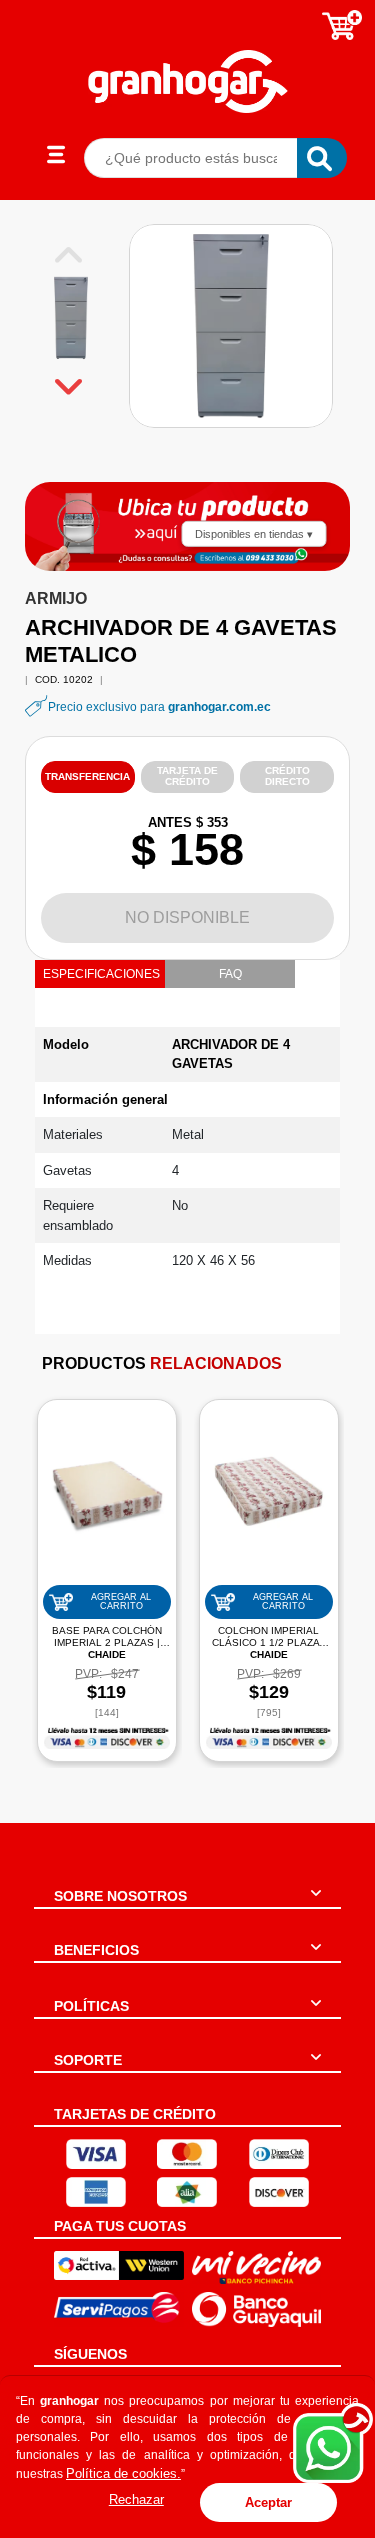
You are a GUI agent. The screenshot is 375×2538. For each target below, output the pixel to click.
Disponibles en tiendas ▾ (254, 533)
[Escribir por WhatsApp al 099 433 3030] (274, 557)
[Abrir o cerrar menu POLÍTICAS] (316, 2015)
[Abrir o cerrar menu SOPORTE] (316, 2069)
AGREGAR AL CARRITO (121, 1601)
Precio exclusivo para (159, 707)
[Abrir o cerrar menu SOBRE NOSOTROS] (316, 1905)
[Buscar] (322, 158)
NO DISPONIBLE (187, 917)
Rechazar (136, 2499)
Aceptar (268, 2502)
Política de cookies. (123, 2473)
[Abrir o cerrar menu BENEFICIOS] (316, 1959)
